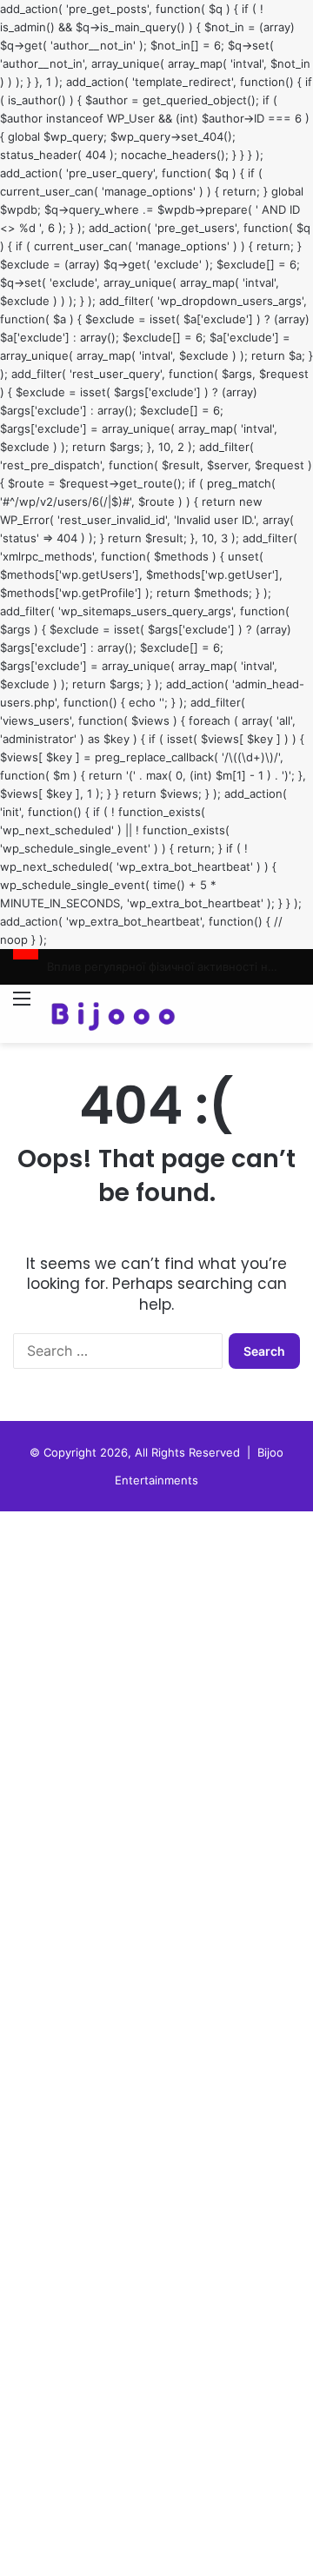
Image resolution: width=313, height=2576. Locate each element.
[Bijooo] (113, 1014)
